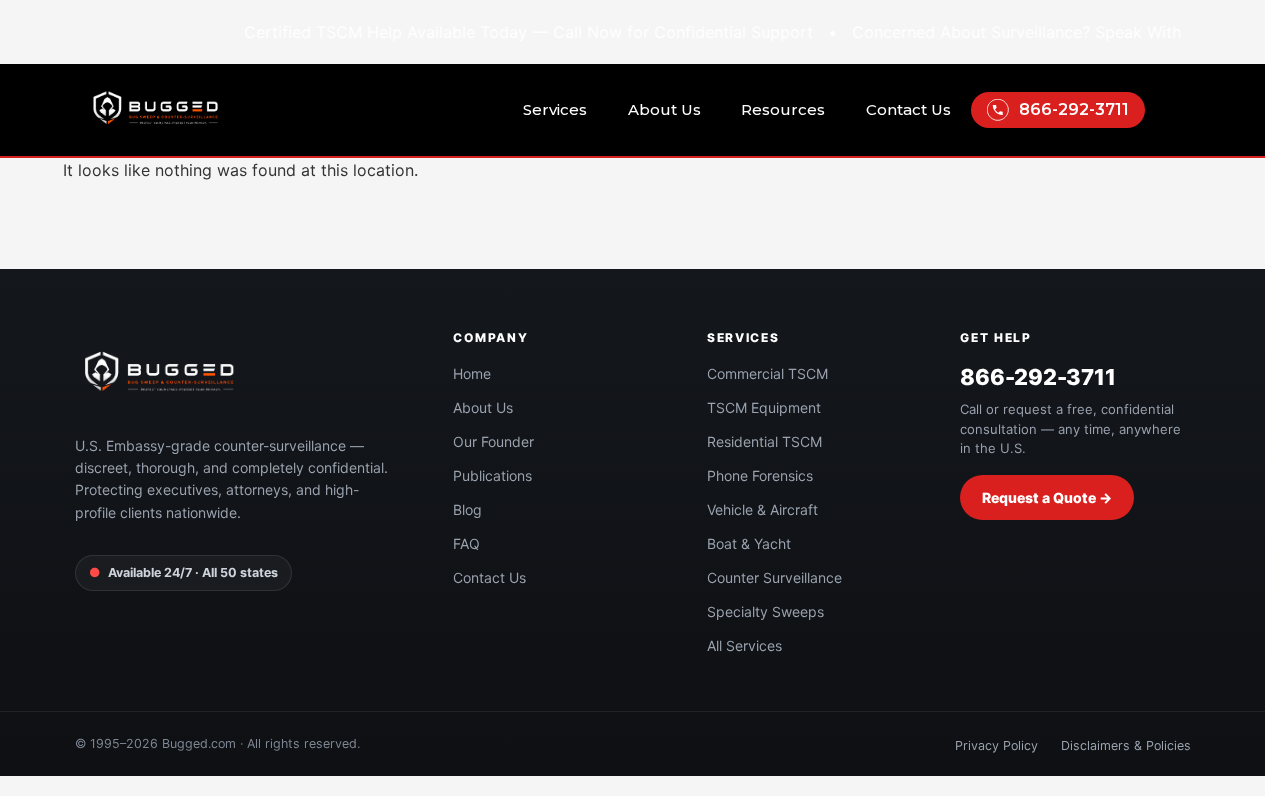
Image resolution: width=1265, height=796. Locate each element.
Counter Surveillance (774, 577)
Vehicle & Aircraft (762, 509)
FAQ (466, 543)
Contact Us (908, 110)
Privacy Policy (996, 745)
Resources (783, 110)
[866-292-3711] (998, 110)
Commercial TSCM (767, 373)
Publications (492, 475)
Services (555, 110)
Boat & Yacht (749, 543)
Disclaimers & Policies (1126, 745)
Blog (467, 509)
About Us (664, 110)
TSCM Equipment (764, 407)
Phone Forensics (760, 475)
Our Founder (493, 441)
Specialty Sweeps (765, 611)
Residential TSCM (764, 441)
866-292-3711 (1074, 109)
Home (472, 373)
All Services (744, 645)
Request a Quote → (1047, 497)
